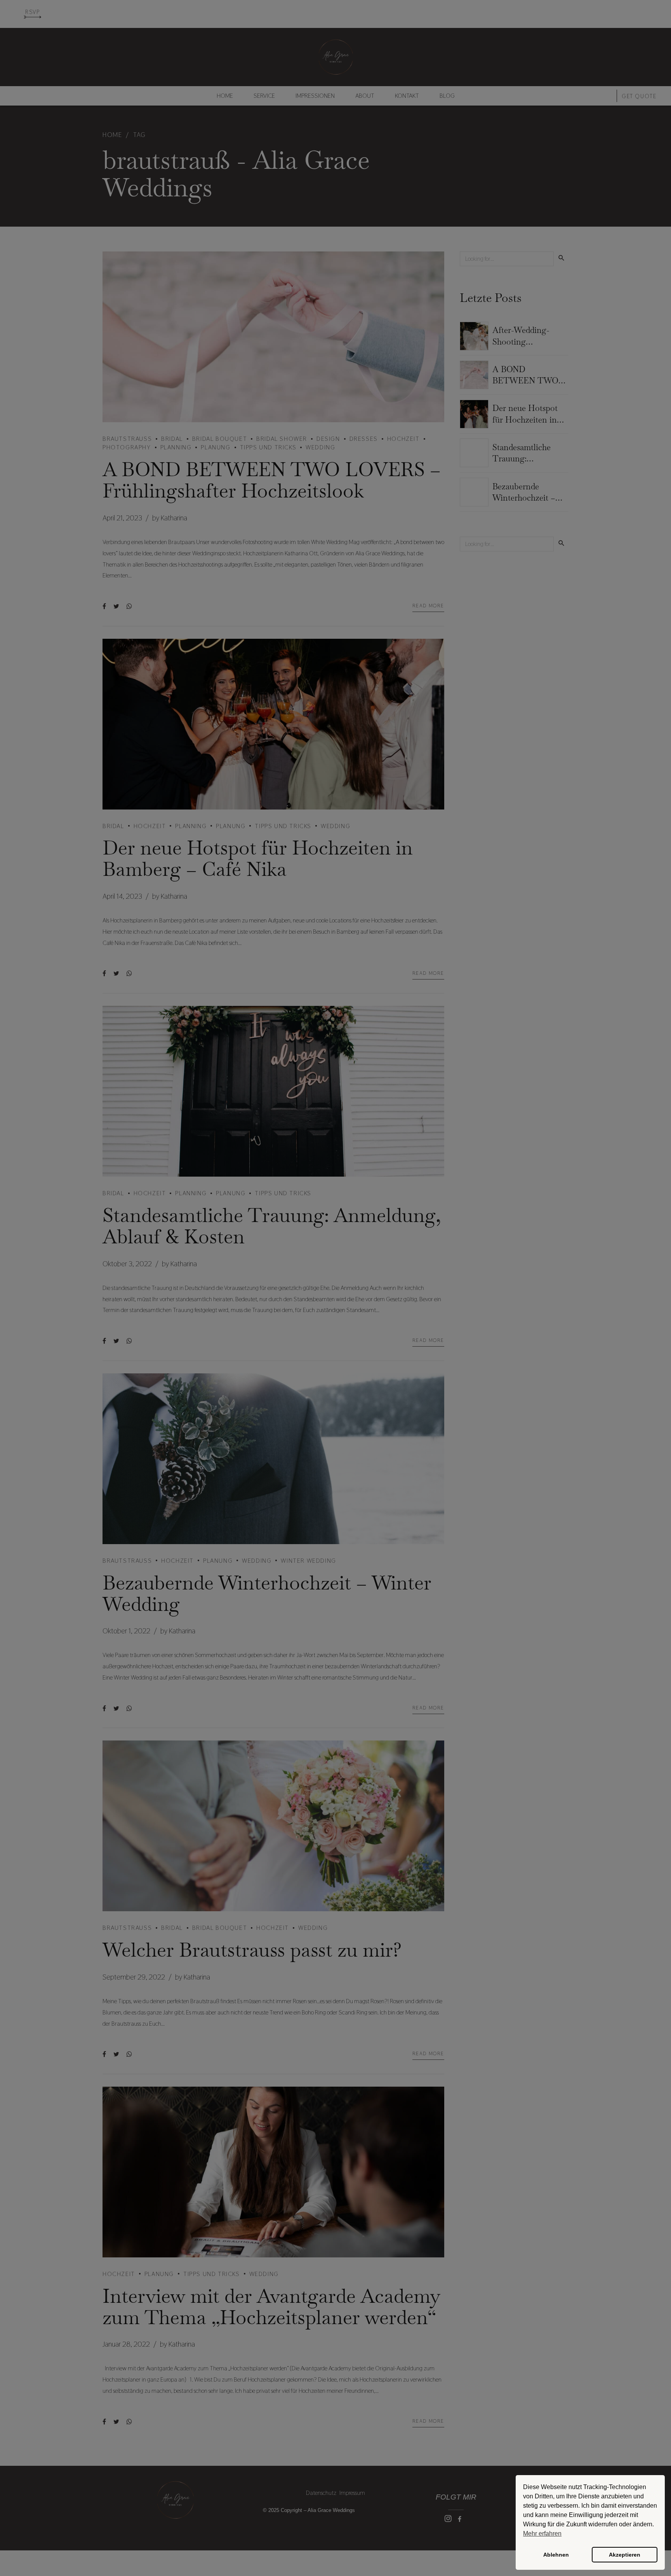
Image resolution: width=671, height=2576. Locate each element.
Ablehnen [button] (556, 2555)
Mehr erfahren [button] (542, 2534)
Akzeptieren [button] (625, 2555)
